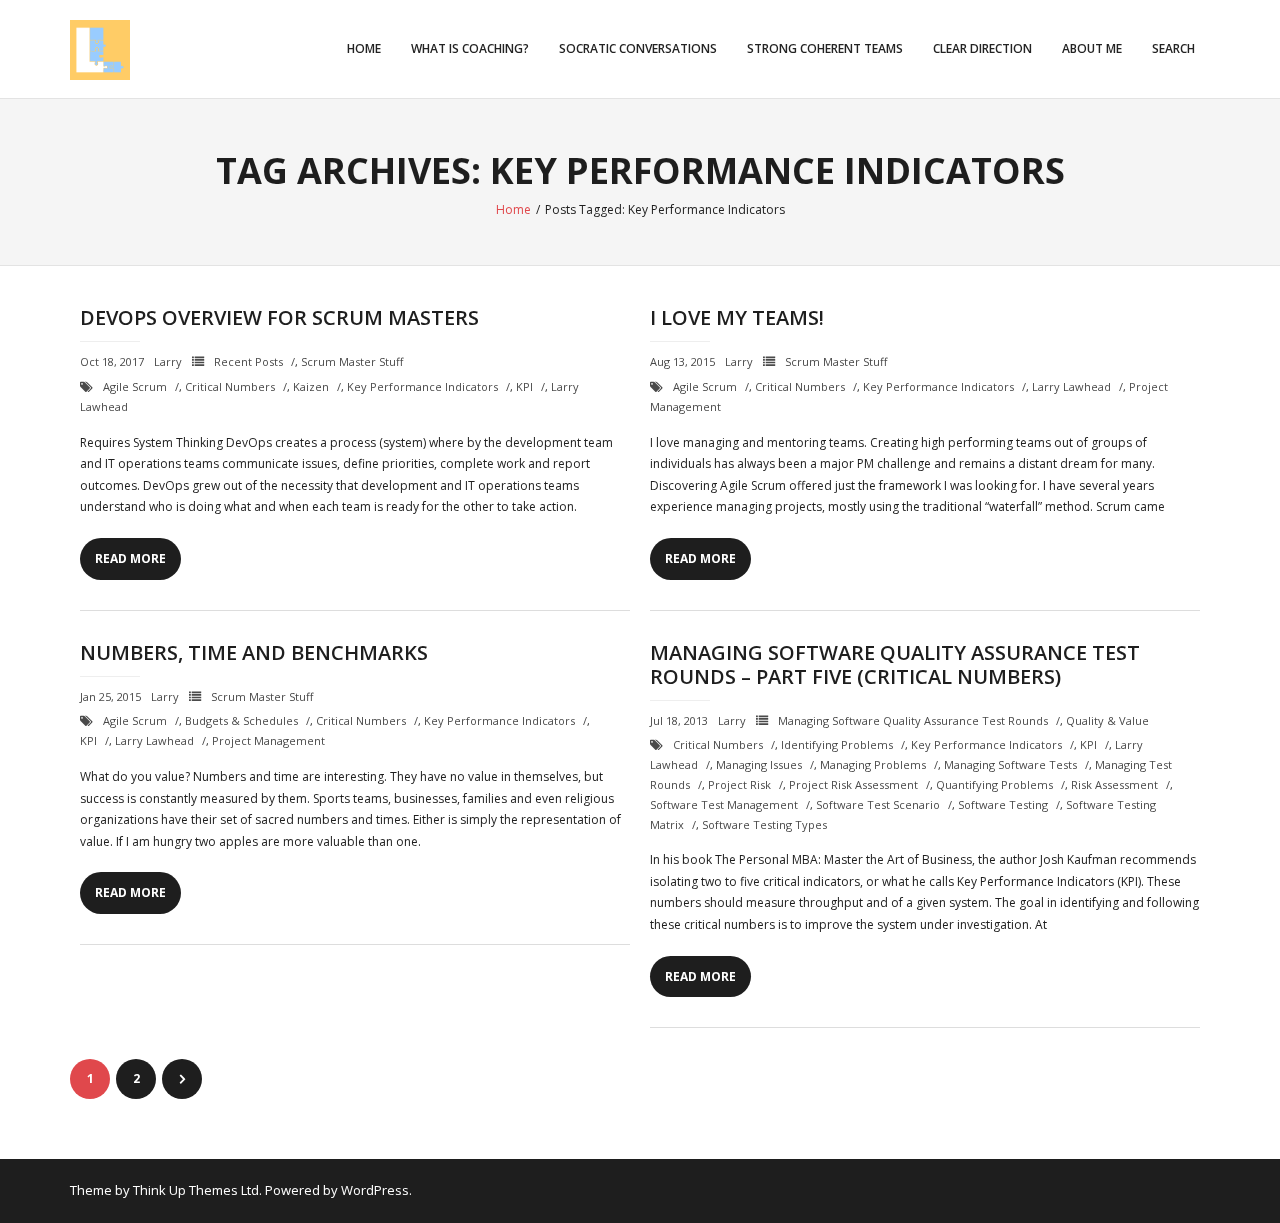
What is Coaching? (470, 48)
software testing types (764, 824)
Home (364, 48)
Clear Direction (982, 48)
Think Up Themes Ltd (196, 1190)
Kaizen (311, 386)
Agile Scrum (135, 386)
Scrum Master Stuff (352, 361)
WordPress (375, 1190)
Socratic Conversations (638, 48)
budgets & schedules (241, 720)
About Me (1092, 48)
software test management (724, 804)
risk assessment (1114, 784)
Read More (130, 558)
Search (1173, 48)
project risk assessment (853, 784)
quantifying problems (994, 784)
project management (268, 740)
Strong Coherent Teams (825, 48)
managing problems (873, 764)
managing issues (759, 764)
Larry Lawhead (1071, 386)
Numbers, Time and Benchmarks (254, 652)
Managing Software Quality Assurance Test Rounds (913, 720)
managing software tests (1010, 764)
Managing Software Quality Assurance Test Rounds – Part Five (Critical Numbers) (895, 664)
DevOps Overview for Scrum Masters (279, 317)
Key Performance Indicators (422, 386)
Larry (168, 361)
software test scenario (878, 804)
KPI (524, 386)
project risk (739, 784)
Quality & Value (1107, 720)
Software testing (1003, 804)
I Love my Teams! (737, 317)
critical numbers (230, 386)
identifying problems (837, 744)
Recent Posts (248, 361)
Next (182, 1079)
